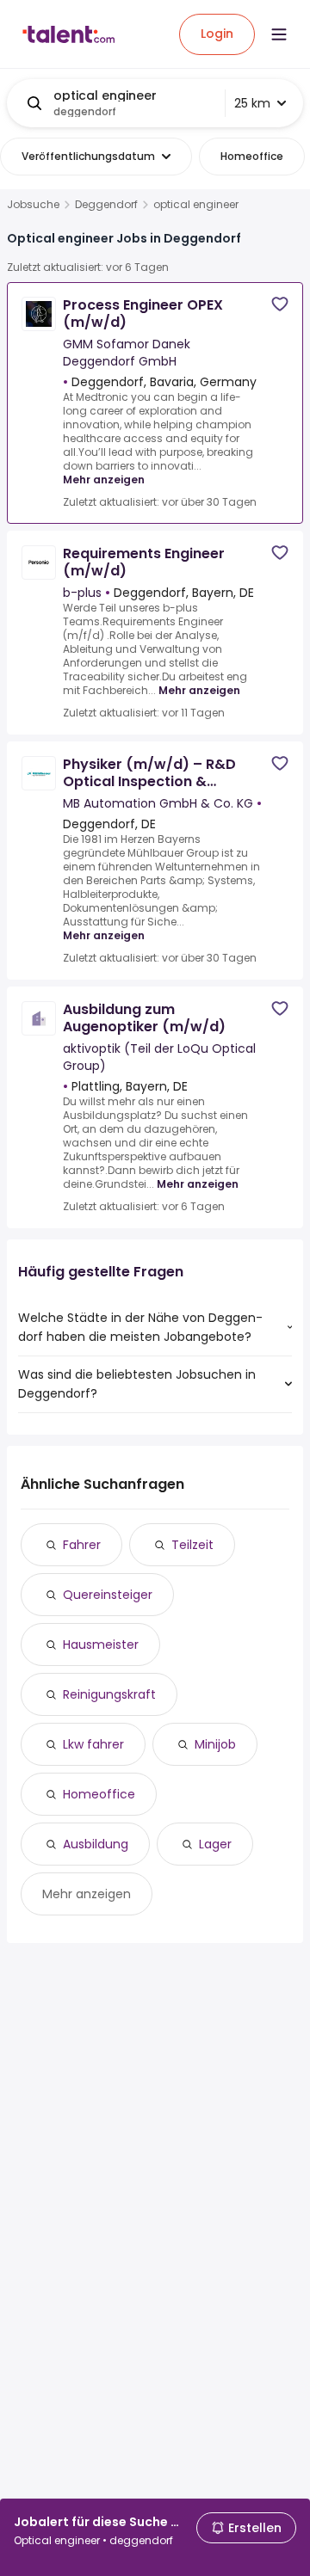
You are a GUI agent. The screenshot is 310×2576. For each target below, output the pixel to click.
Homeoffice (99, 1794)
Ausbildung (96, 1844)
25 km (252, 103)
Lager (215, 1844)
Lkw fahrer (93, 1744)
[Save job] (280, 304)
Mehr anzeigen (104, 480)
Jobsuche (33, 205)
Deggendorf (106, 205)
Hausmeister (101, 1645)
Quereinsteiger (108, 1595)
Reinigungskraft (109, 1694)
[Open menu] (279, 34)
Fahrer (82, 1545)
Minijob (215, 1744)
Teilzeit (192, 1545)
